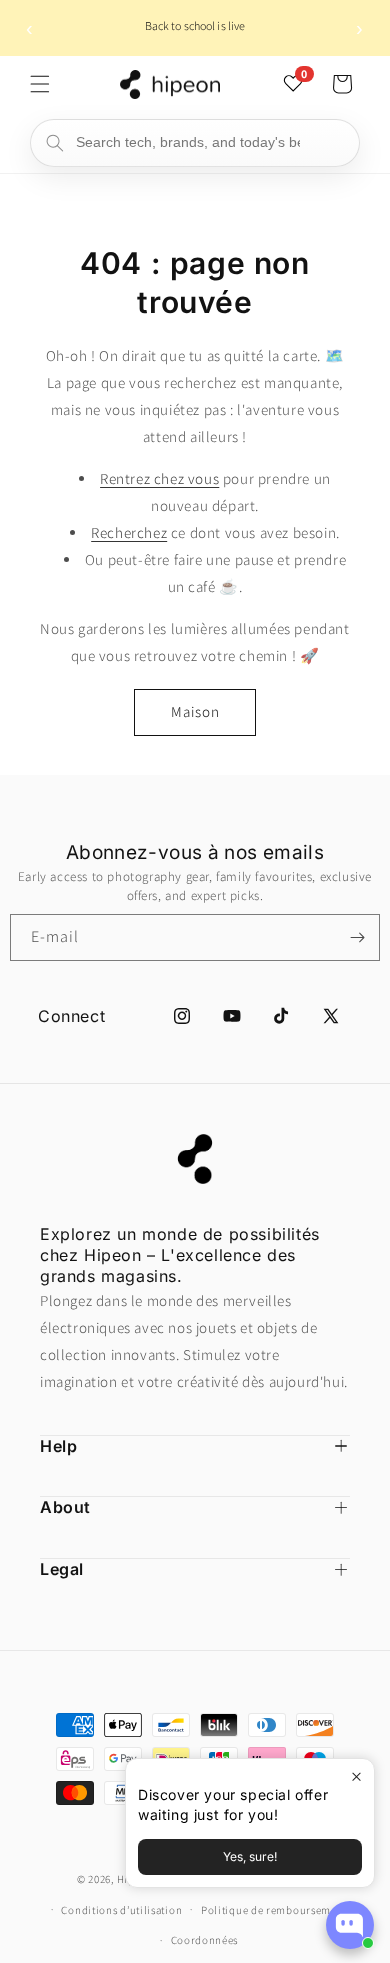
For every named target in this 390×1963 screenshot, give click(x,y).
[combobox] (195, 143)
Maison (195, 711)
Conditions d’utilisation (121, 1910)
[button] (40, 84)
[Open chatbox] (350, 1925)
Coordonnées (205, 1940)
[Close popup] (356, 1776)
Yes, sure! (250, 1856)
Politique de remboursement (274, 1910)
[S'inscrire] (357, 937)
